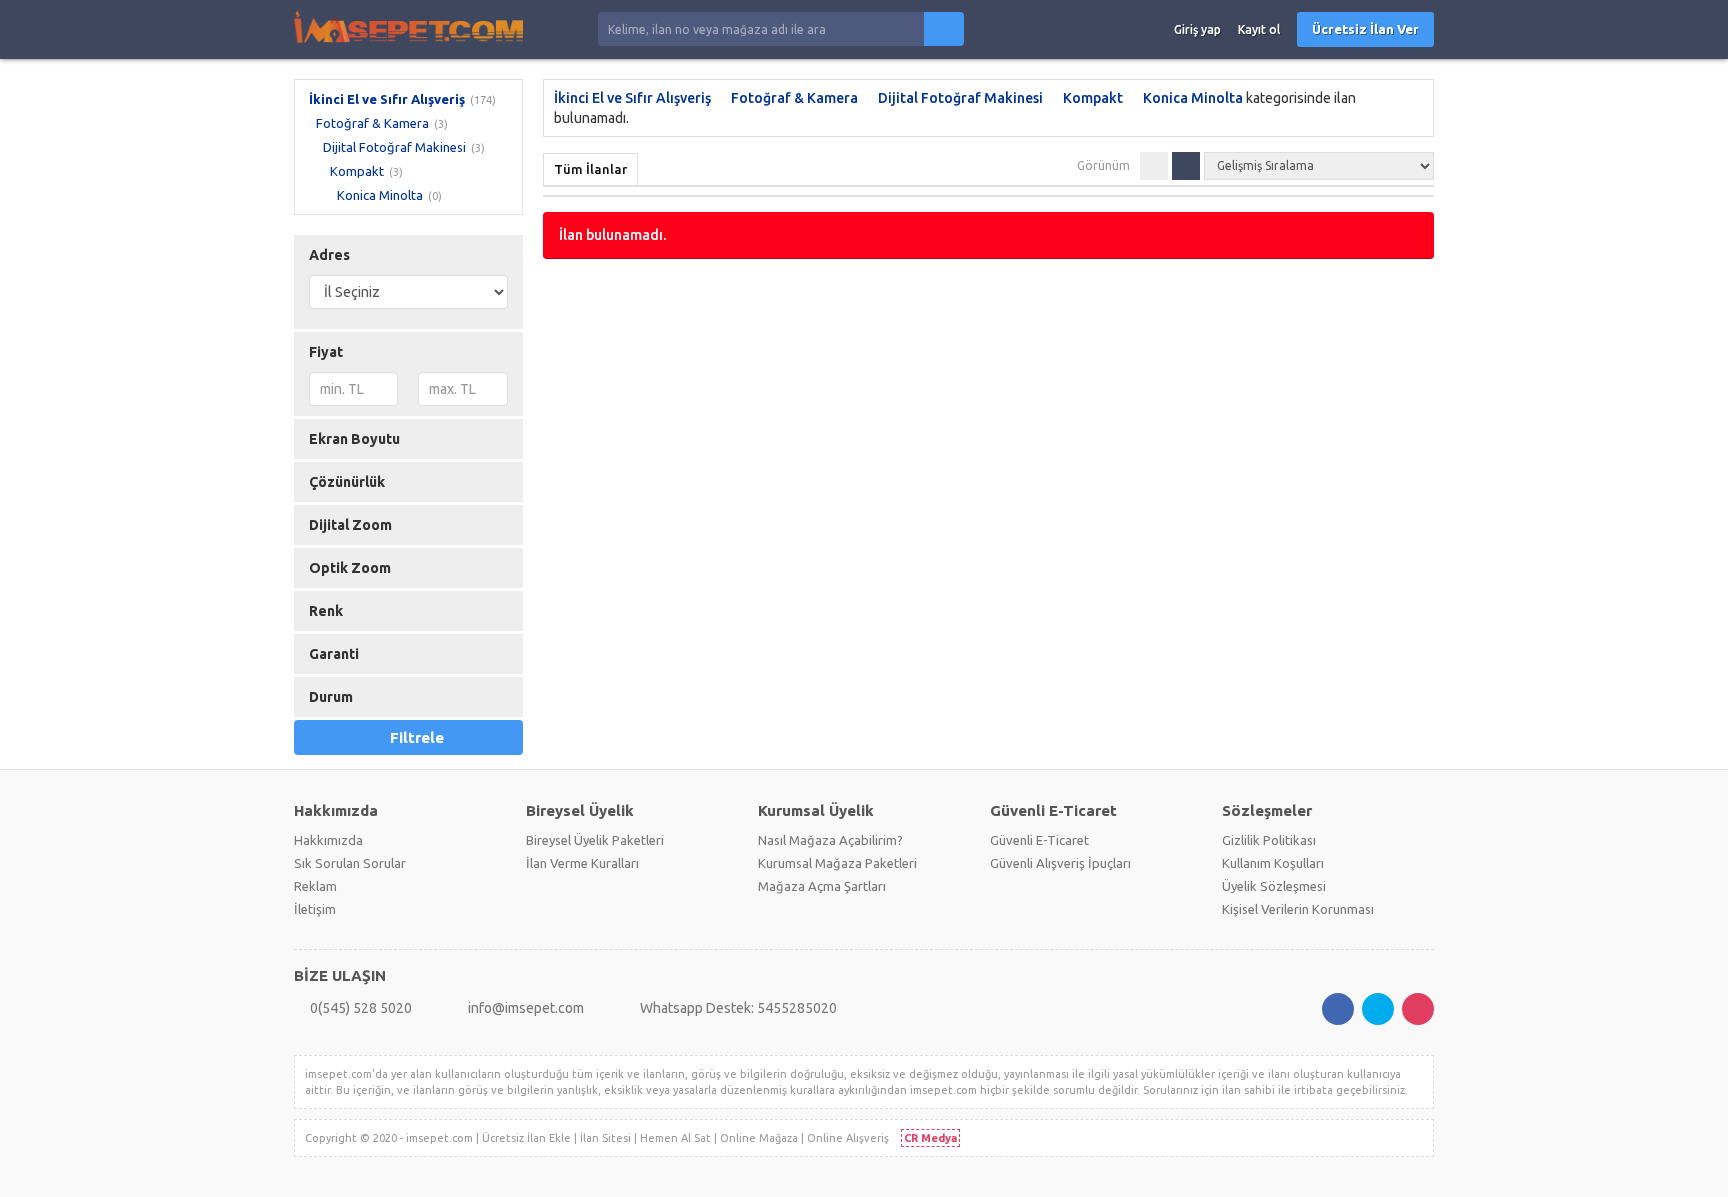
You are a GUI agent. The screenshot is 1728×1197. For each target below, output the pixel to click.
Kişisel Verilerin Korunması (1298, 909)
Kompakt (357, 171)
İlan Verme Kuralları (582, 863)
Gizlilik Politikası (1269, 840)
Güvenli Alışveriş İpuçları (1060, 863)
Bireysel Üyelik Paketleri (595, 840)
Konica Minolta (380, 195)
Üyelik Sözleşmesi (1274, 886)
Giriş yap (1197, 29)
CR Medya (930, 1138)
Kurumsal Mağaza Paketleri (837, 863)
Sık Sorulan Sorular (350, 863)
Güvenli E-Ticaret (1039, 840)
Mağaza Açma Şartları (822, 886)
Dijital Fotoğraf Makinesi (394, 147)
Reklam (315, 886)
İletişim (315, 909)
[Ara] (944, 29)
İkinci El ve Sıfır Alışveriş (387, 99)
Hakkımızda (328, 840)
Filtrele (417, 737)
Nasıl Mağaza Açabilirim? (830, 840)
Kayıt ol (1259, 29)
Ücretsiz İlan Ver (1365, 29)
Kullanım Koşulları (1273, 863)
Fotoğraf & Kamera (372, 123)
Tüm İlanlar (590, 169)
